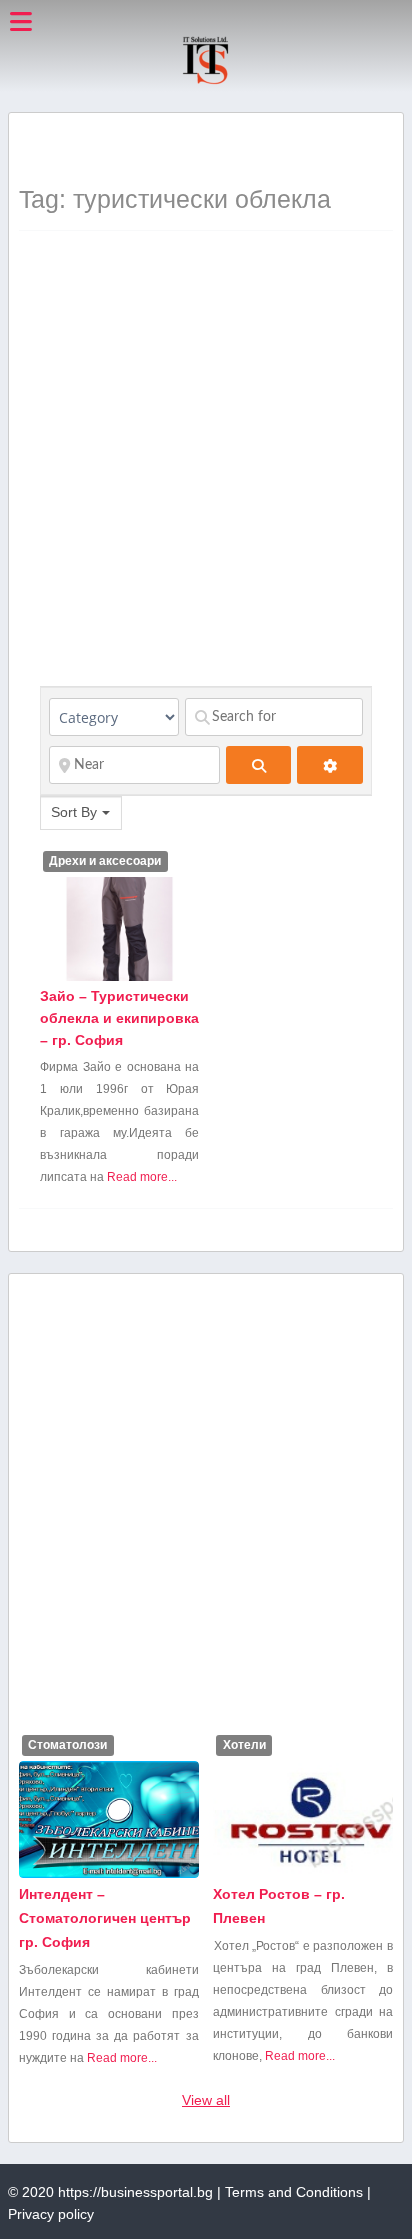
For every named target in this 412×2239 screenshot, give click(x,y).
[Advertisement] (215, 148)
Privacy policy (51, 2214)
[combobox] (81, 813)
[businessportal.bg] (205, 81)
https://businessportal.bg (135, 2192)
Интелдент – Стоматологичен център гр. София (105, 1918)
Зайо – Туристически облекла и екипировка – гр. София (119, 1018)
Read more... (142, 1177)
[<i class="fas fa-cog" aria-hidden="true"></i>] (329, 765)
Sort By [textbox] (74, 812)
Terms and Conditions (294, 2192)
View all (206, 2100)
